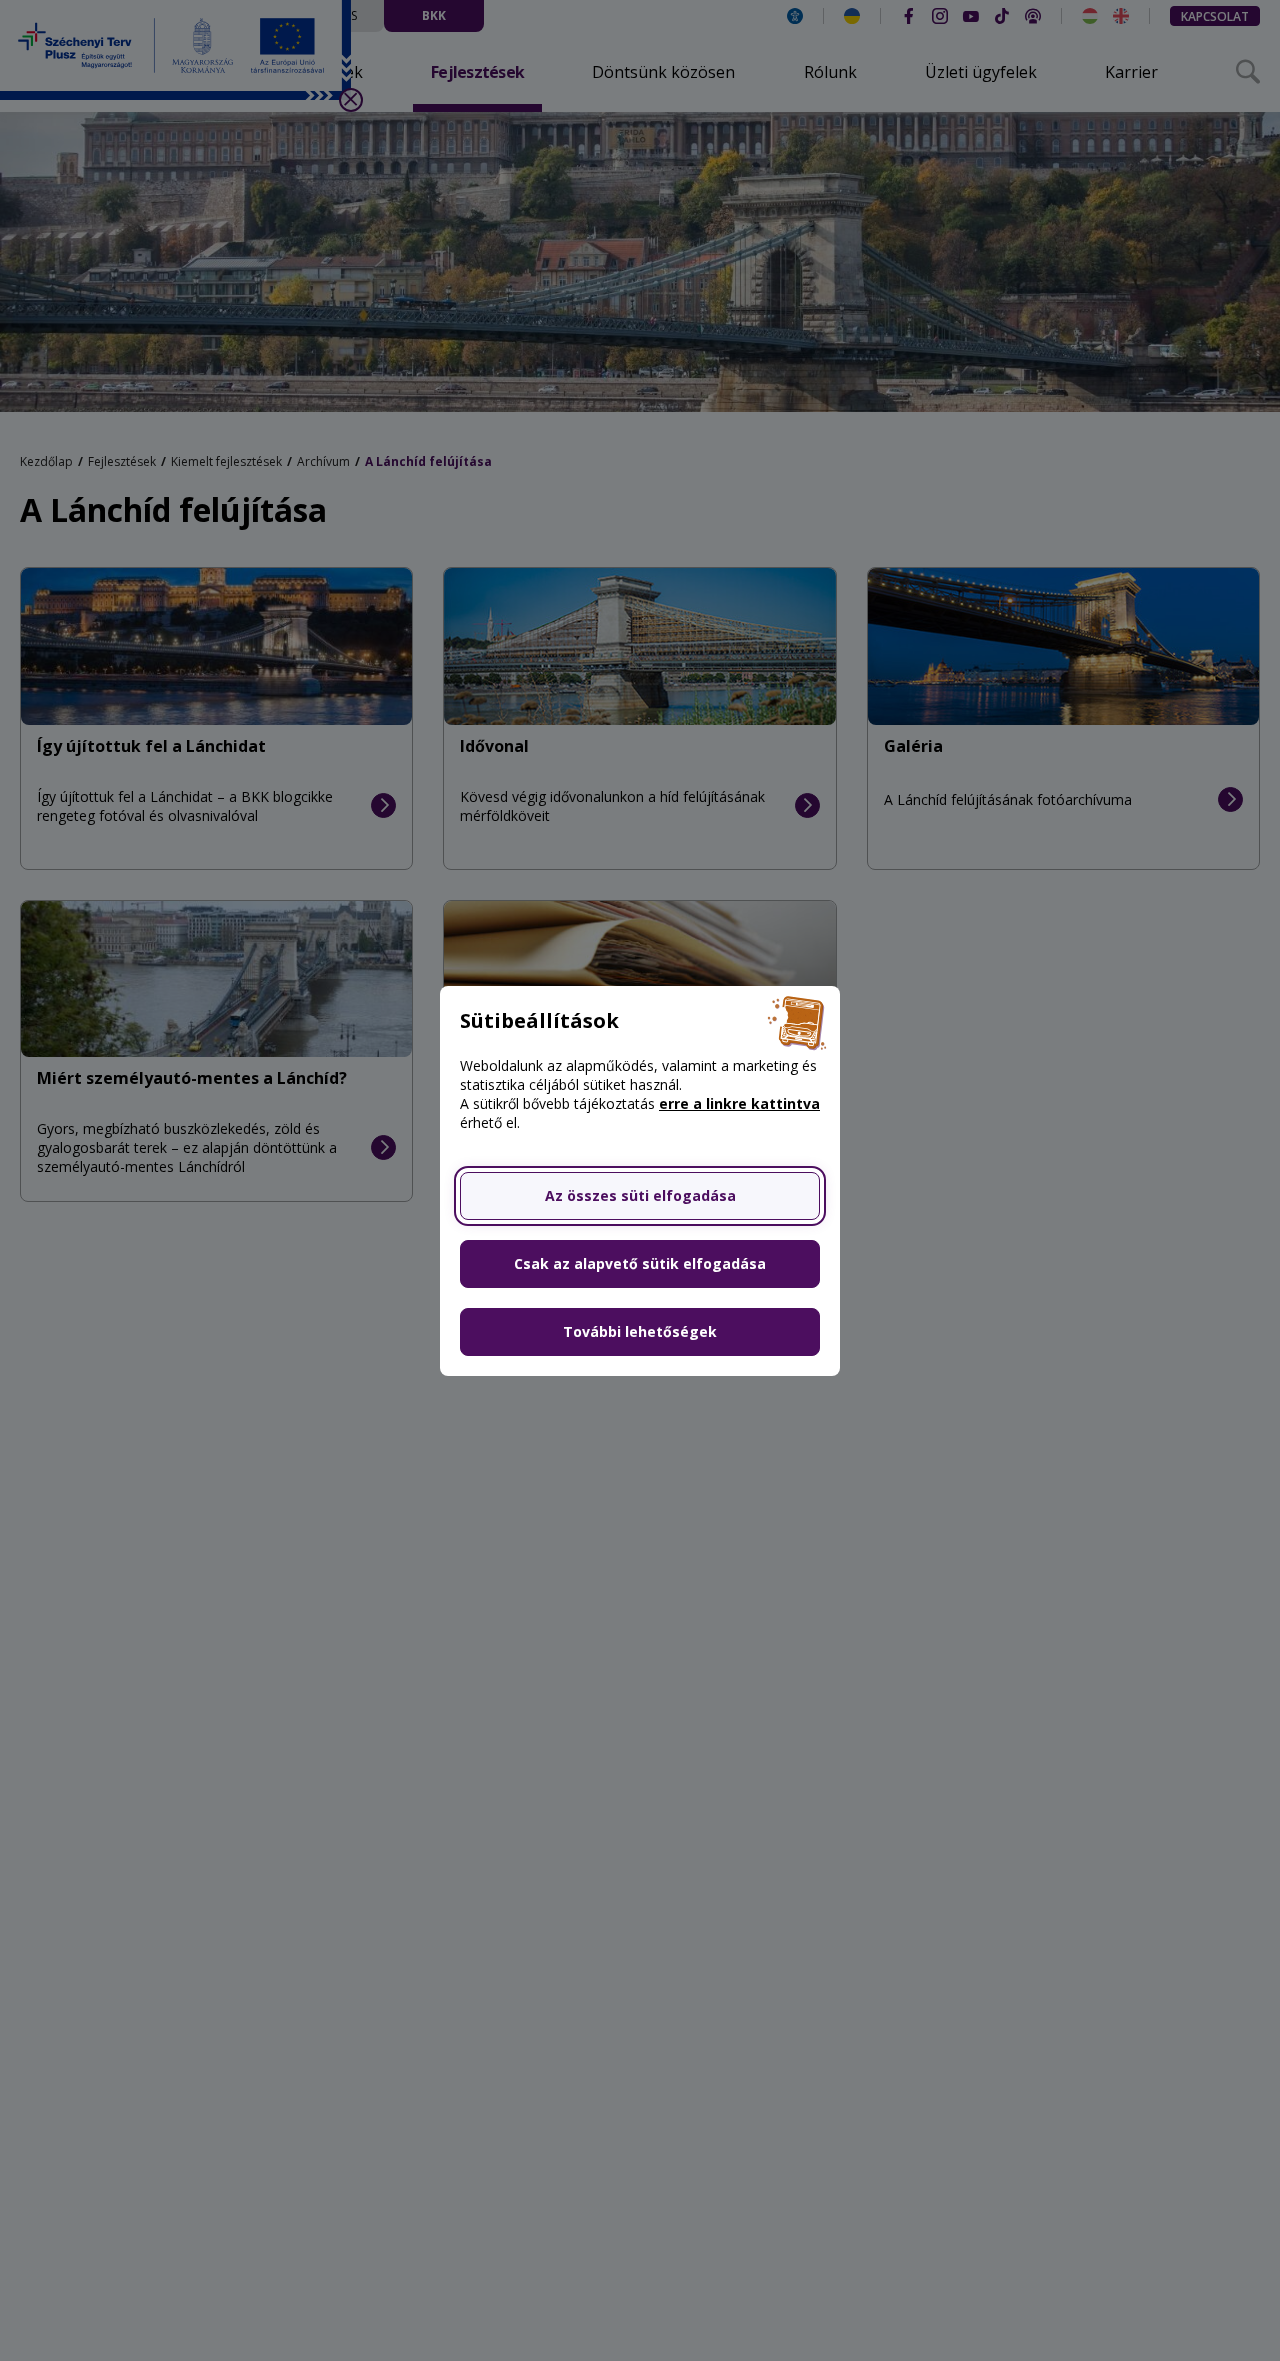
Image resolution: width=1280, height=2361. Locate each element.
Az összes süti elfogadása (640, 1195)
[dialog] (640, 1180)
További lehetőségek (640, 1331)
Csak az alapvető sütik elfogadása (640, 1263)
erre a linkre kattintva (739, 1103)
